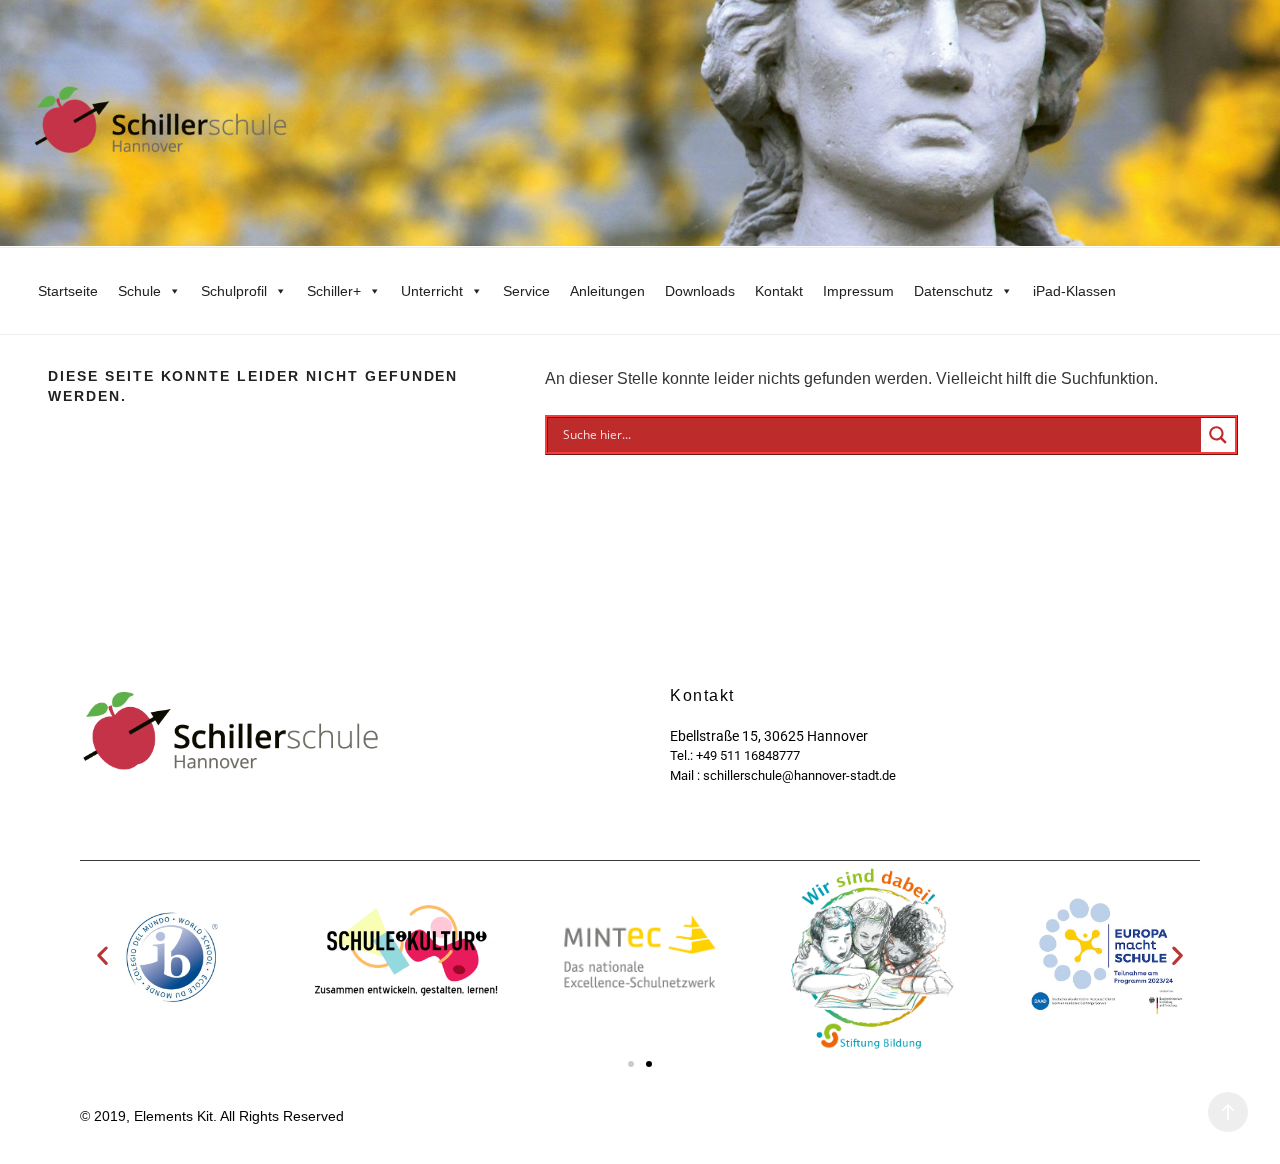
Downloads (700, 291)
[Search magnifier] (1218, 435)
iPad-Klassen (1074, 291)
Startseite (68, 291)
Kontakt (779, 291)
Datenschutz (953, 291)
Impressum (858, 291)
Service (526, 291)
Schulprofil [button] (234, 291)
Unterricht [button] (432, 291)
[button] (102, 955)
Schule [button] (139, 291)
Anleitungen (607, 291)
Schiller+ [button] (334, 291)
